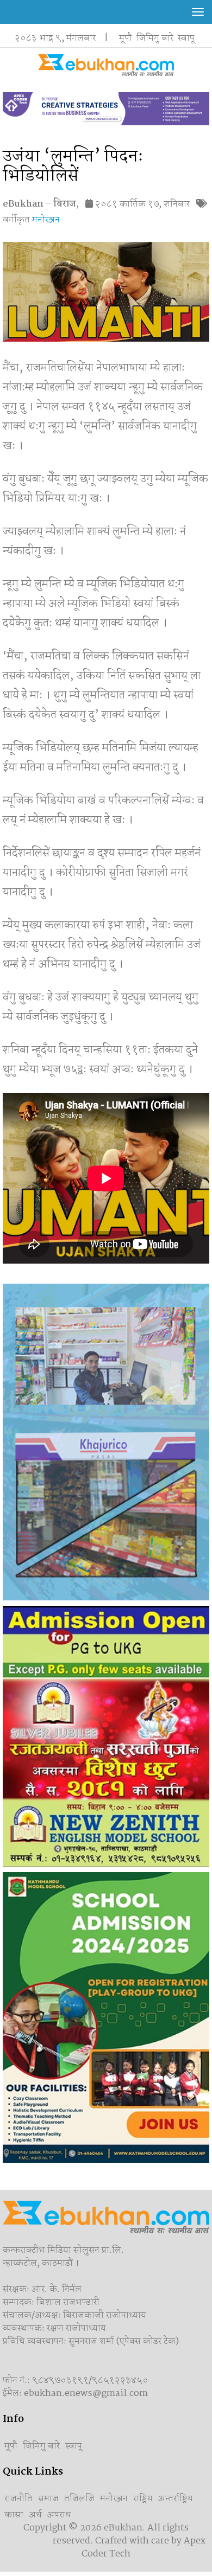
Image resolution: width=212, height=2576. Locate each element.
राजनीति (18, 2499)
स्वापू (186, 38)
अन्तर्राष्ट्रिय (176, 2499)
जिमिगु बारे (155, 38)
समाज (48, 2499)
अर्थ (35, 2515)
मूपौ (126, 38)
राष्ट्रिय (143, 2499)
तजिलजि (79, 2499)
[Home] (106, 65)
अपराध (59, 2515)
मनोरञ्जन (46, 220)
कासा (14, 2515)
